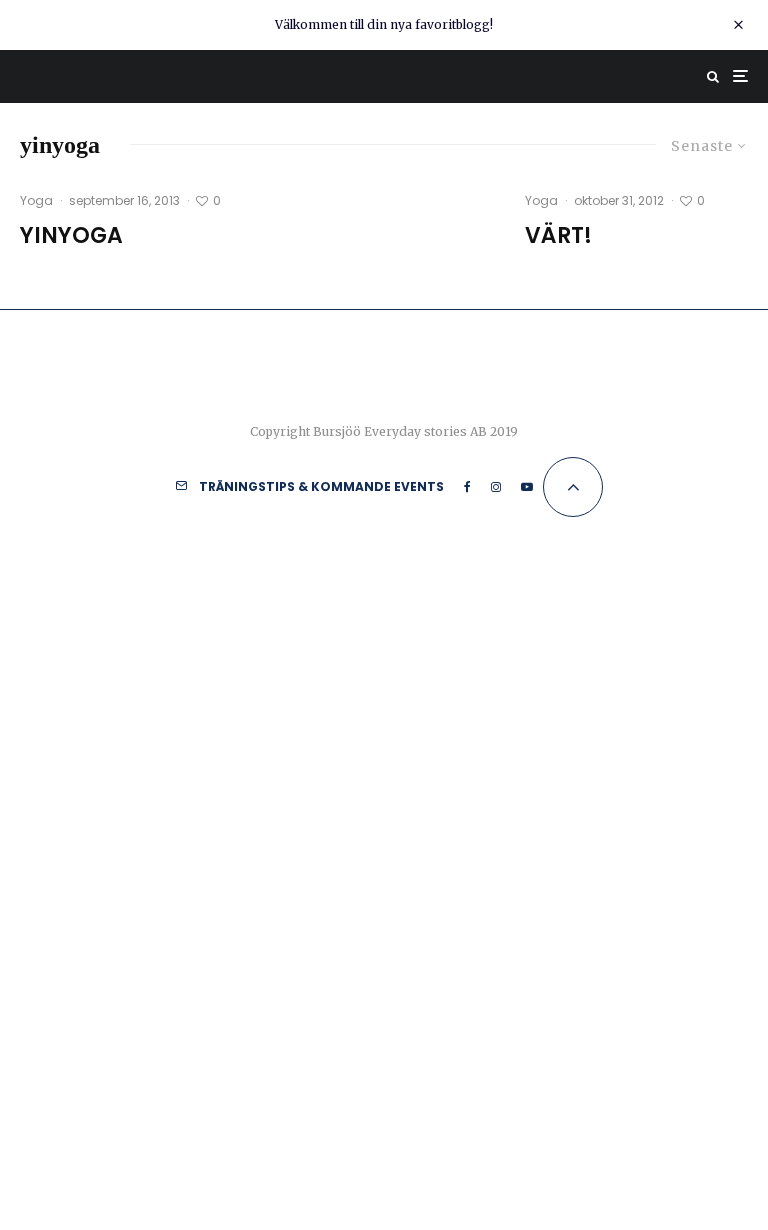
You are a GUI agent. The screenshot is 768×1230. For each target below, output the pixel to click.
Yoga (36, 200)
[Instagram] (496, 487)
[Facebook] (467, 487)
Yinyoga (71, 236)
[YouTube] (527, 487)
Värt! (558, 236)
